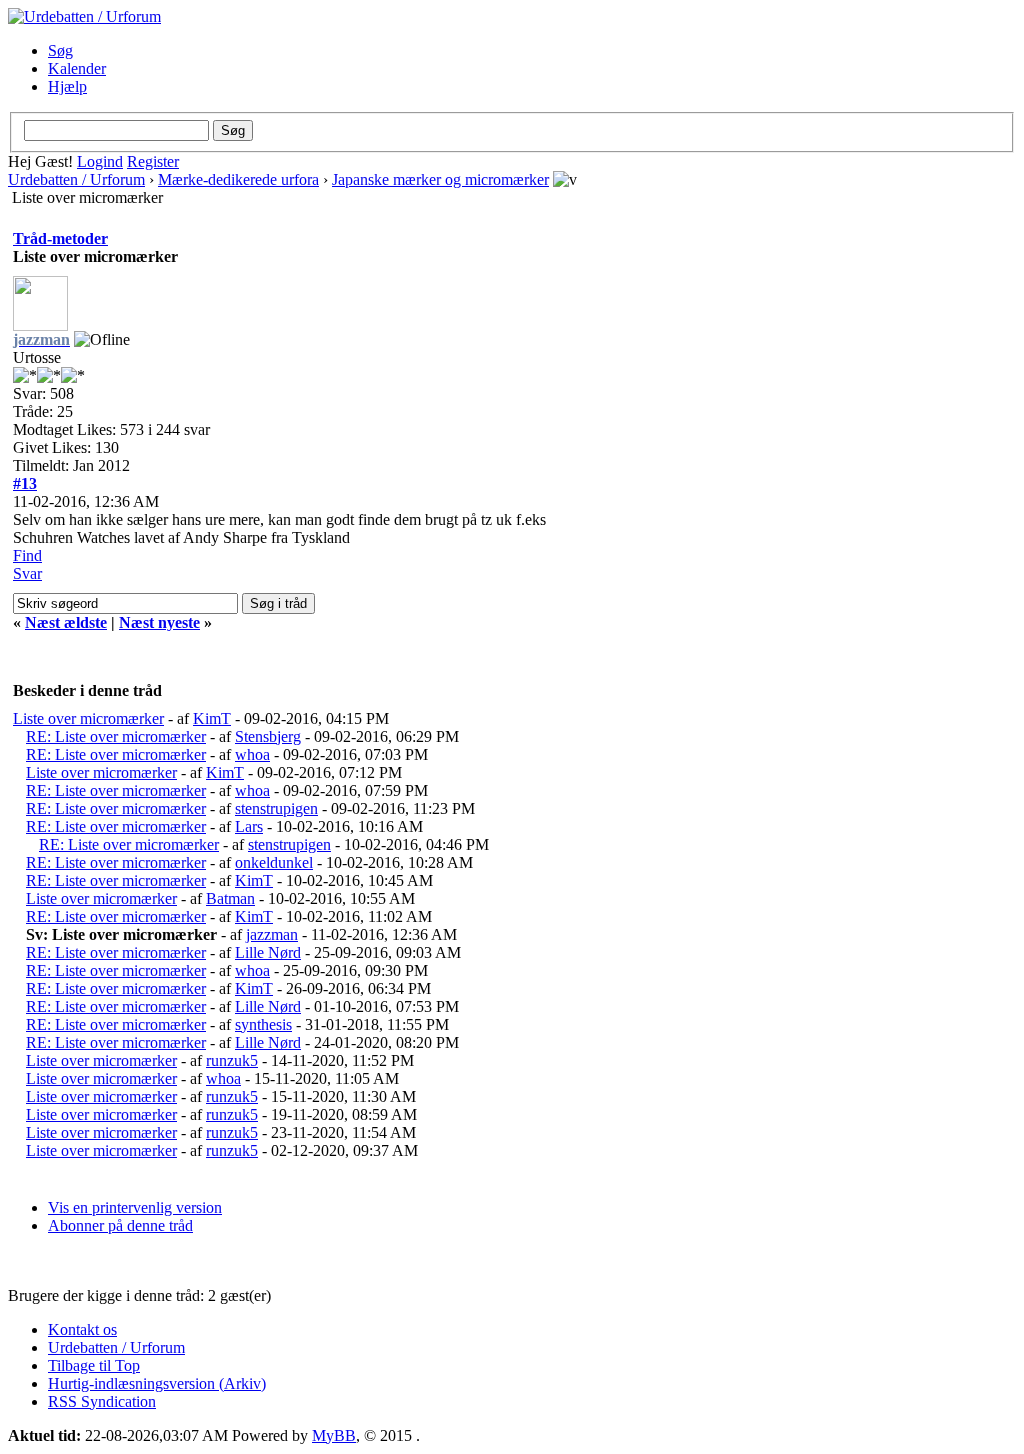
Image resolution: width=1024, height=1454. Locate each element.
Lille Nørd (268, 952)
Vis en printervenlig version (135, 1207)
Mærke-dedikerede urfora (238, 179)
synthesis (263, 1024)
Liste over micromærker (88, 718)
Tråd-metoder (60, 238)
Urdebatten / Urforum (76, 179)
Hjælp (67, 86)
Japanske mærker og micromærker (440, 179)
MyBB (334, 1435)
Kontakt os (82, 1329)
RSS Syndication (102, 1401)
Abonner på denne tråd (120, 1225)
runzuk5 (232, 1060)
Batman (230, 898)
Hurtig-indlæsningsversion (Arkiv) (157, 1383)
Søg (60, 50)
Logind (100, 161)
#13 (25, 483)
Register (153, 161)
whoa (252, 754)
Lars (249, 826)
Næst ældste (66, 622)
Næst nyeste (159, 622)
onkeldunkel (274, 862)
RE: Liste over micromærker (116, 736)
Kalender (77, 68)
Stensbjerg (268, 736)
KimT (212, 718)
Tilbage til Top (94, 1365)
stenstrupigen (276, 808)
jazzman (272, 934)
